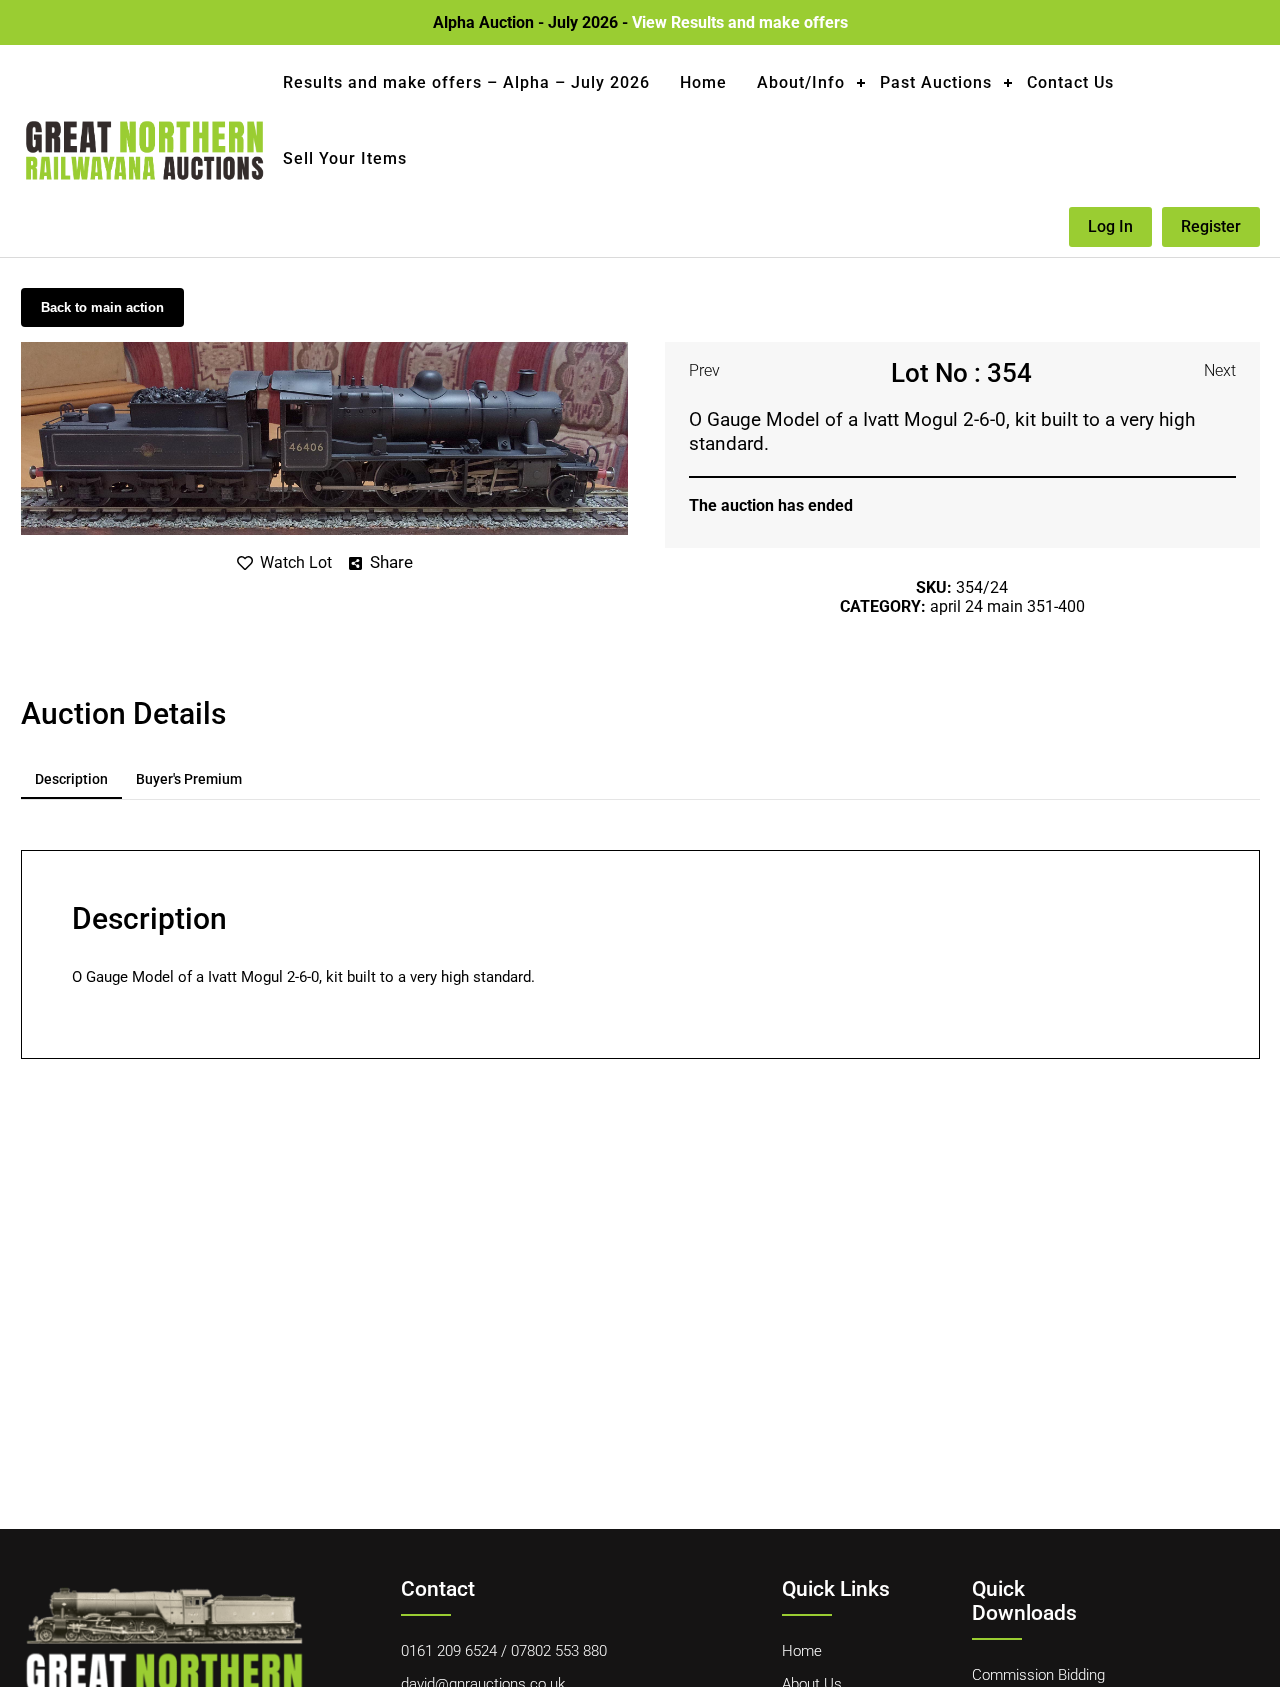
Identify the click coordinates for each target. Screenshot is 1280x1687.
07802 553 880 (559, 1651)
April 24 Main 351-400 (1007, 606)
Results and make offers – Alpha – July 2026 (466, 82)
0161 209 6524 (449, 1651)
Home (703, 82)
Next (1220, 370)
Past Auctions (936, 82)
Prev (704, 370)
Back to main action (102, 307)
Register (1211, 226)
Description (71, 779)
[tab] (71, 780)
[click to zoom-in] (324, 349)
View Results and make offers (740, 22)
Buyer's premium (189, 779)
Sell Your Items (345, 158)
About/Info (801, 82)
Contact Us (1070, 82)
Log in (1110, 226)
